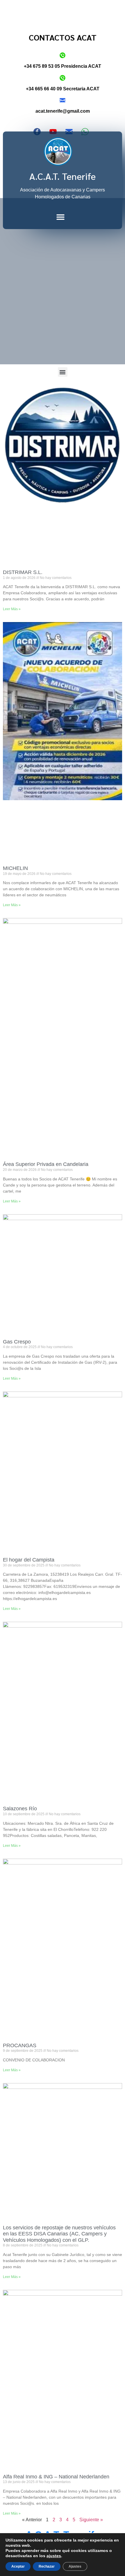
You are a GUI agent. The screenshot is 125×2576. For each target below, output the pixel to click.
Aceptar (18, 2566)
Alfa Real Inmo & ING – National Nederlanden (56, 2477)
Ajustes (75, 2566)
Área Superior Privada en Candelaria (46, 1164)
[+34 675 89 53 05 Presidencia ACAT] (63, 55)
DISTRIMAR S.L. (23, 572)
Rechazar (47, 2566)
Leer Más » (12, 609)
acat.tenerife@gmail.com (63, 111)
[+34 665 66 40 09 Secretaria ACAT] (63, 78)
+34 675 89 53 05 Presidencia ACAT (63, 66)
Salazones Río (20, 1809)
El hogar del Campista (29, 1560)
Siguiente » (91, 2520)
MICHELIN (15, 868)
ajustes (54, 2556)
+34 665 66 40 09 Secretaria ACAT (63, 89)
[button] (60, 217)
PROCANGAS (20, 2045)
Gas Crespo (17, 1342)
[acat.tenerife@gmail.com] (63, 100)
